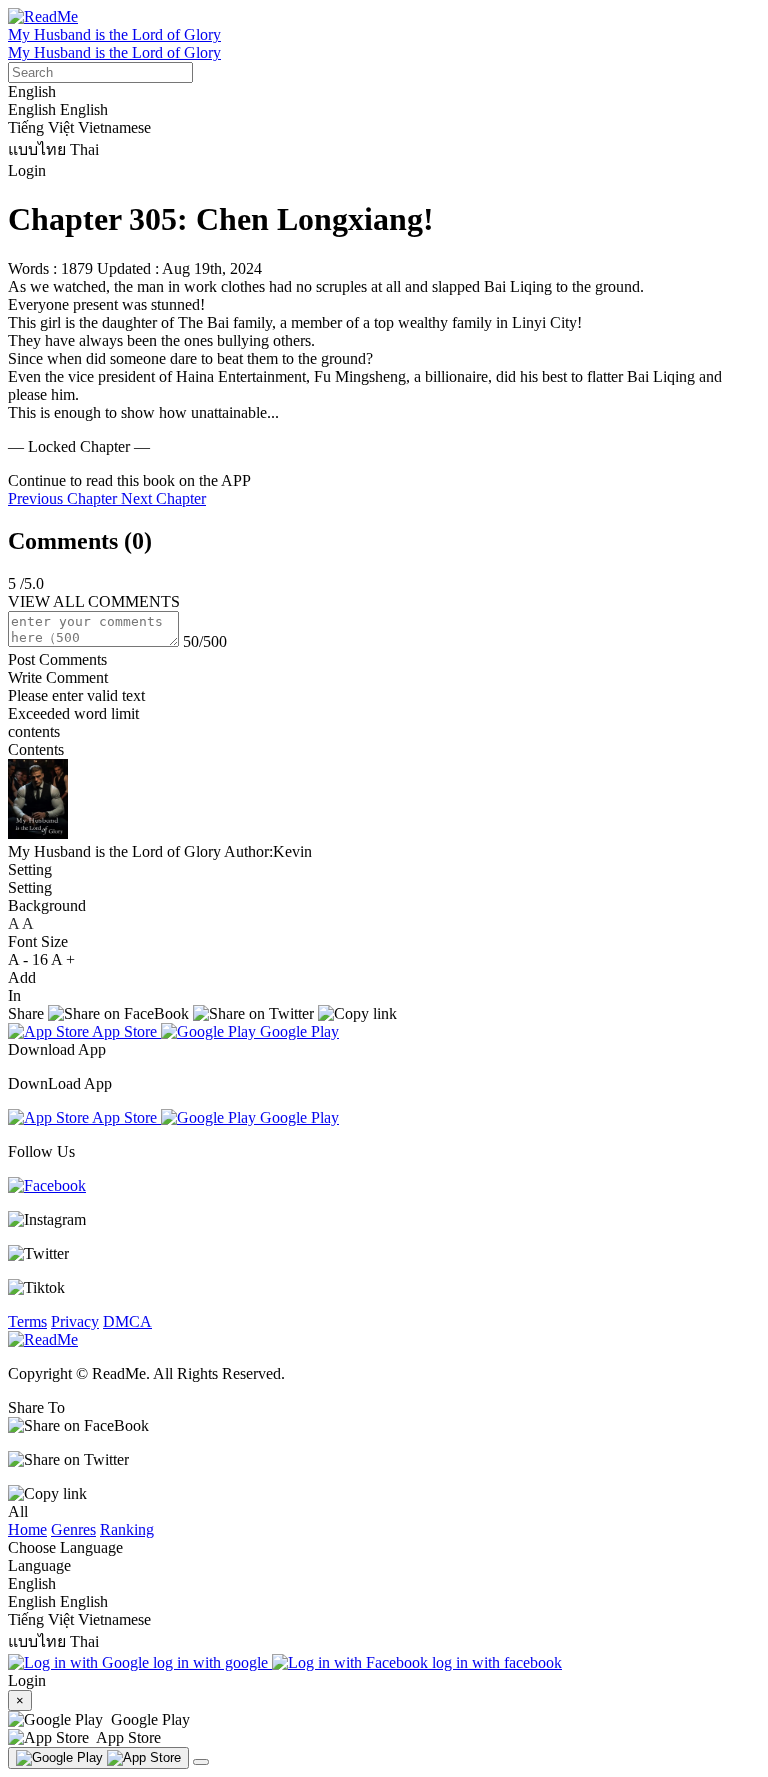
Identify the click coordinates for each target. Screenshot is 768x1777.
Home (27, 1529)
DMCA (127, 1321)
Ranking (127, 1529)
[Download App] (98, 1758)
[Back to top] (201, 1762)
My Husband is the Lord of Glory (114, 34)
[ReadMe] (43, 16)
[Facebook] (47, 1185)
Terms (27, 1321)
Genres (73, 1529)
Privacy (75, 1321)
